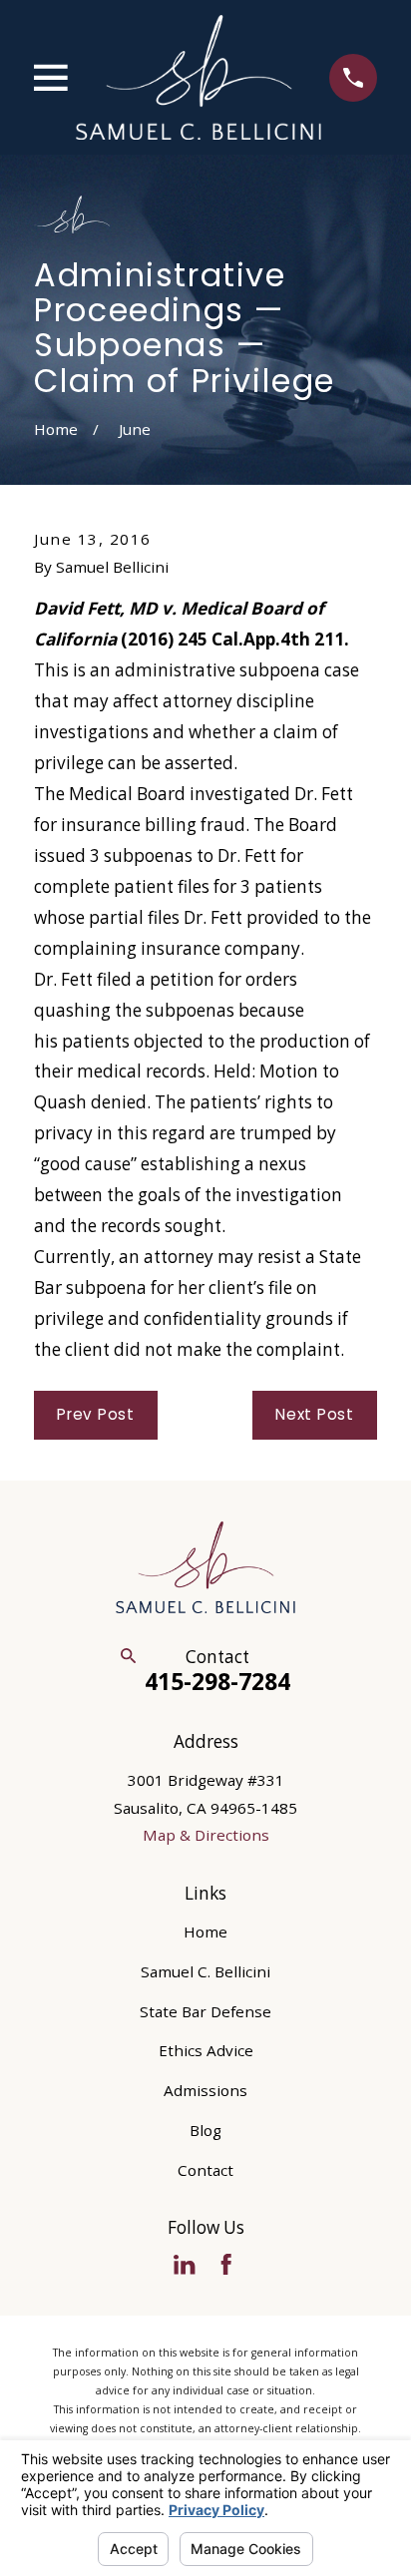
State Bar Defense (205, 2011)
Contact (205, 2170)
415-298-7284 (217, 1681)
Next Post (315, 1414)
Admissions (205, 2090)
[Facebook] (226, 2264)
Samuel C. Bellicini (205, 1971)
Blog (205, 2130)
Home (205, 1932)
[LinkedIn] (184, 2264)
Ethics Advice (206, 2050)
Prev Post (96, 1414)
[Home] (199, 77)
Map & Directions (206, 1835)
